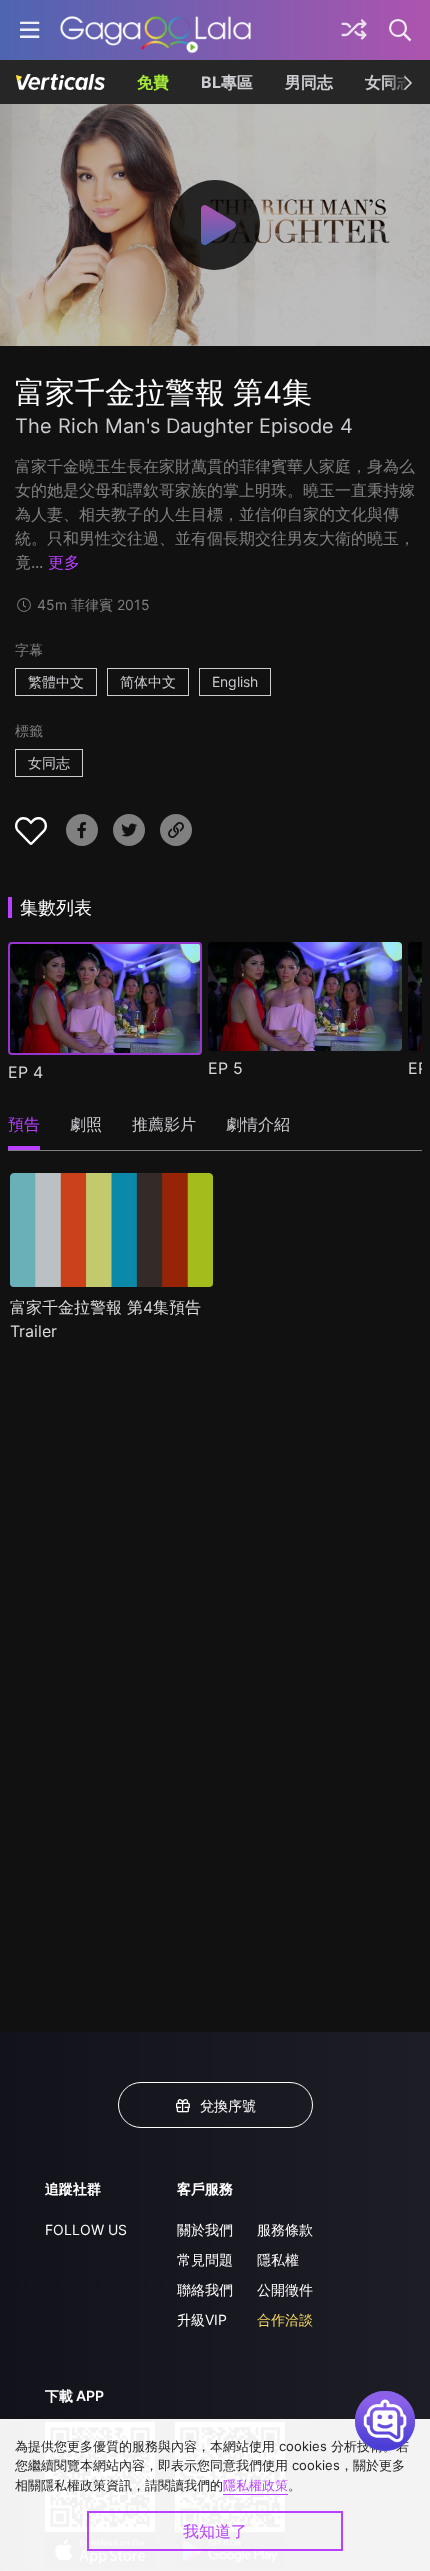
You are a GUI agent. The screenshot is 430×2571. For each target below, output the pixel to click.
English (235, 681)
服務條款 (285, 2229)
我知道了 (215, 2531)
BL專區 (227, 82)
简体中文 (148, 681)
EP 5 (225, 1068)
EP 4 (25, 1072)
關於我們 (205, 2229)
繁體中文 (56, 681)
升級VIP (202, 2319)
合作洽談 (285, 2319)
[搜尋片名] (401, 30)
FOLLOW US (86, 2229)
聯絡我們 (205, 2289)
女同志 (49, 762)
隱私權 (278, 2259)
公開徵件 (285, 2289)
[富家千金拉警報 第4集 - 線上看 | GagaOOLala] (155, 30)
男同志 (309, 82)
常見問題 (205, 2259)
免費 (153, 82)
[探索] (354, 30)
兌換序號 (228, 2105)
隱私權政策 (255, 2485)
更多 (64, 562)
